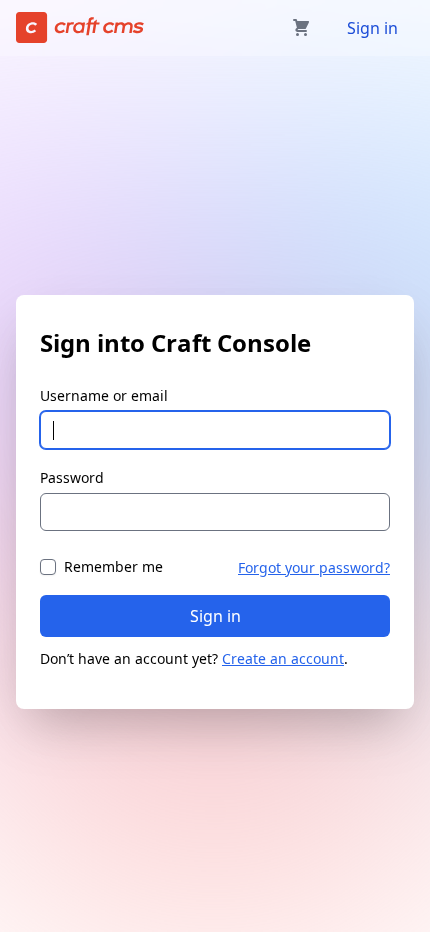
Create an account (283, 658)
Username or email (104, 395)
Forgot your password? (314, 567)
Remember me (113, 566)
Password (72, 477)
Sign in (372, 28)
